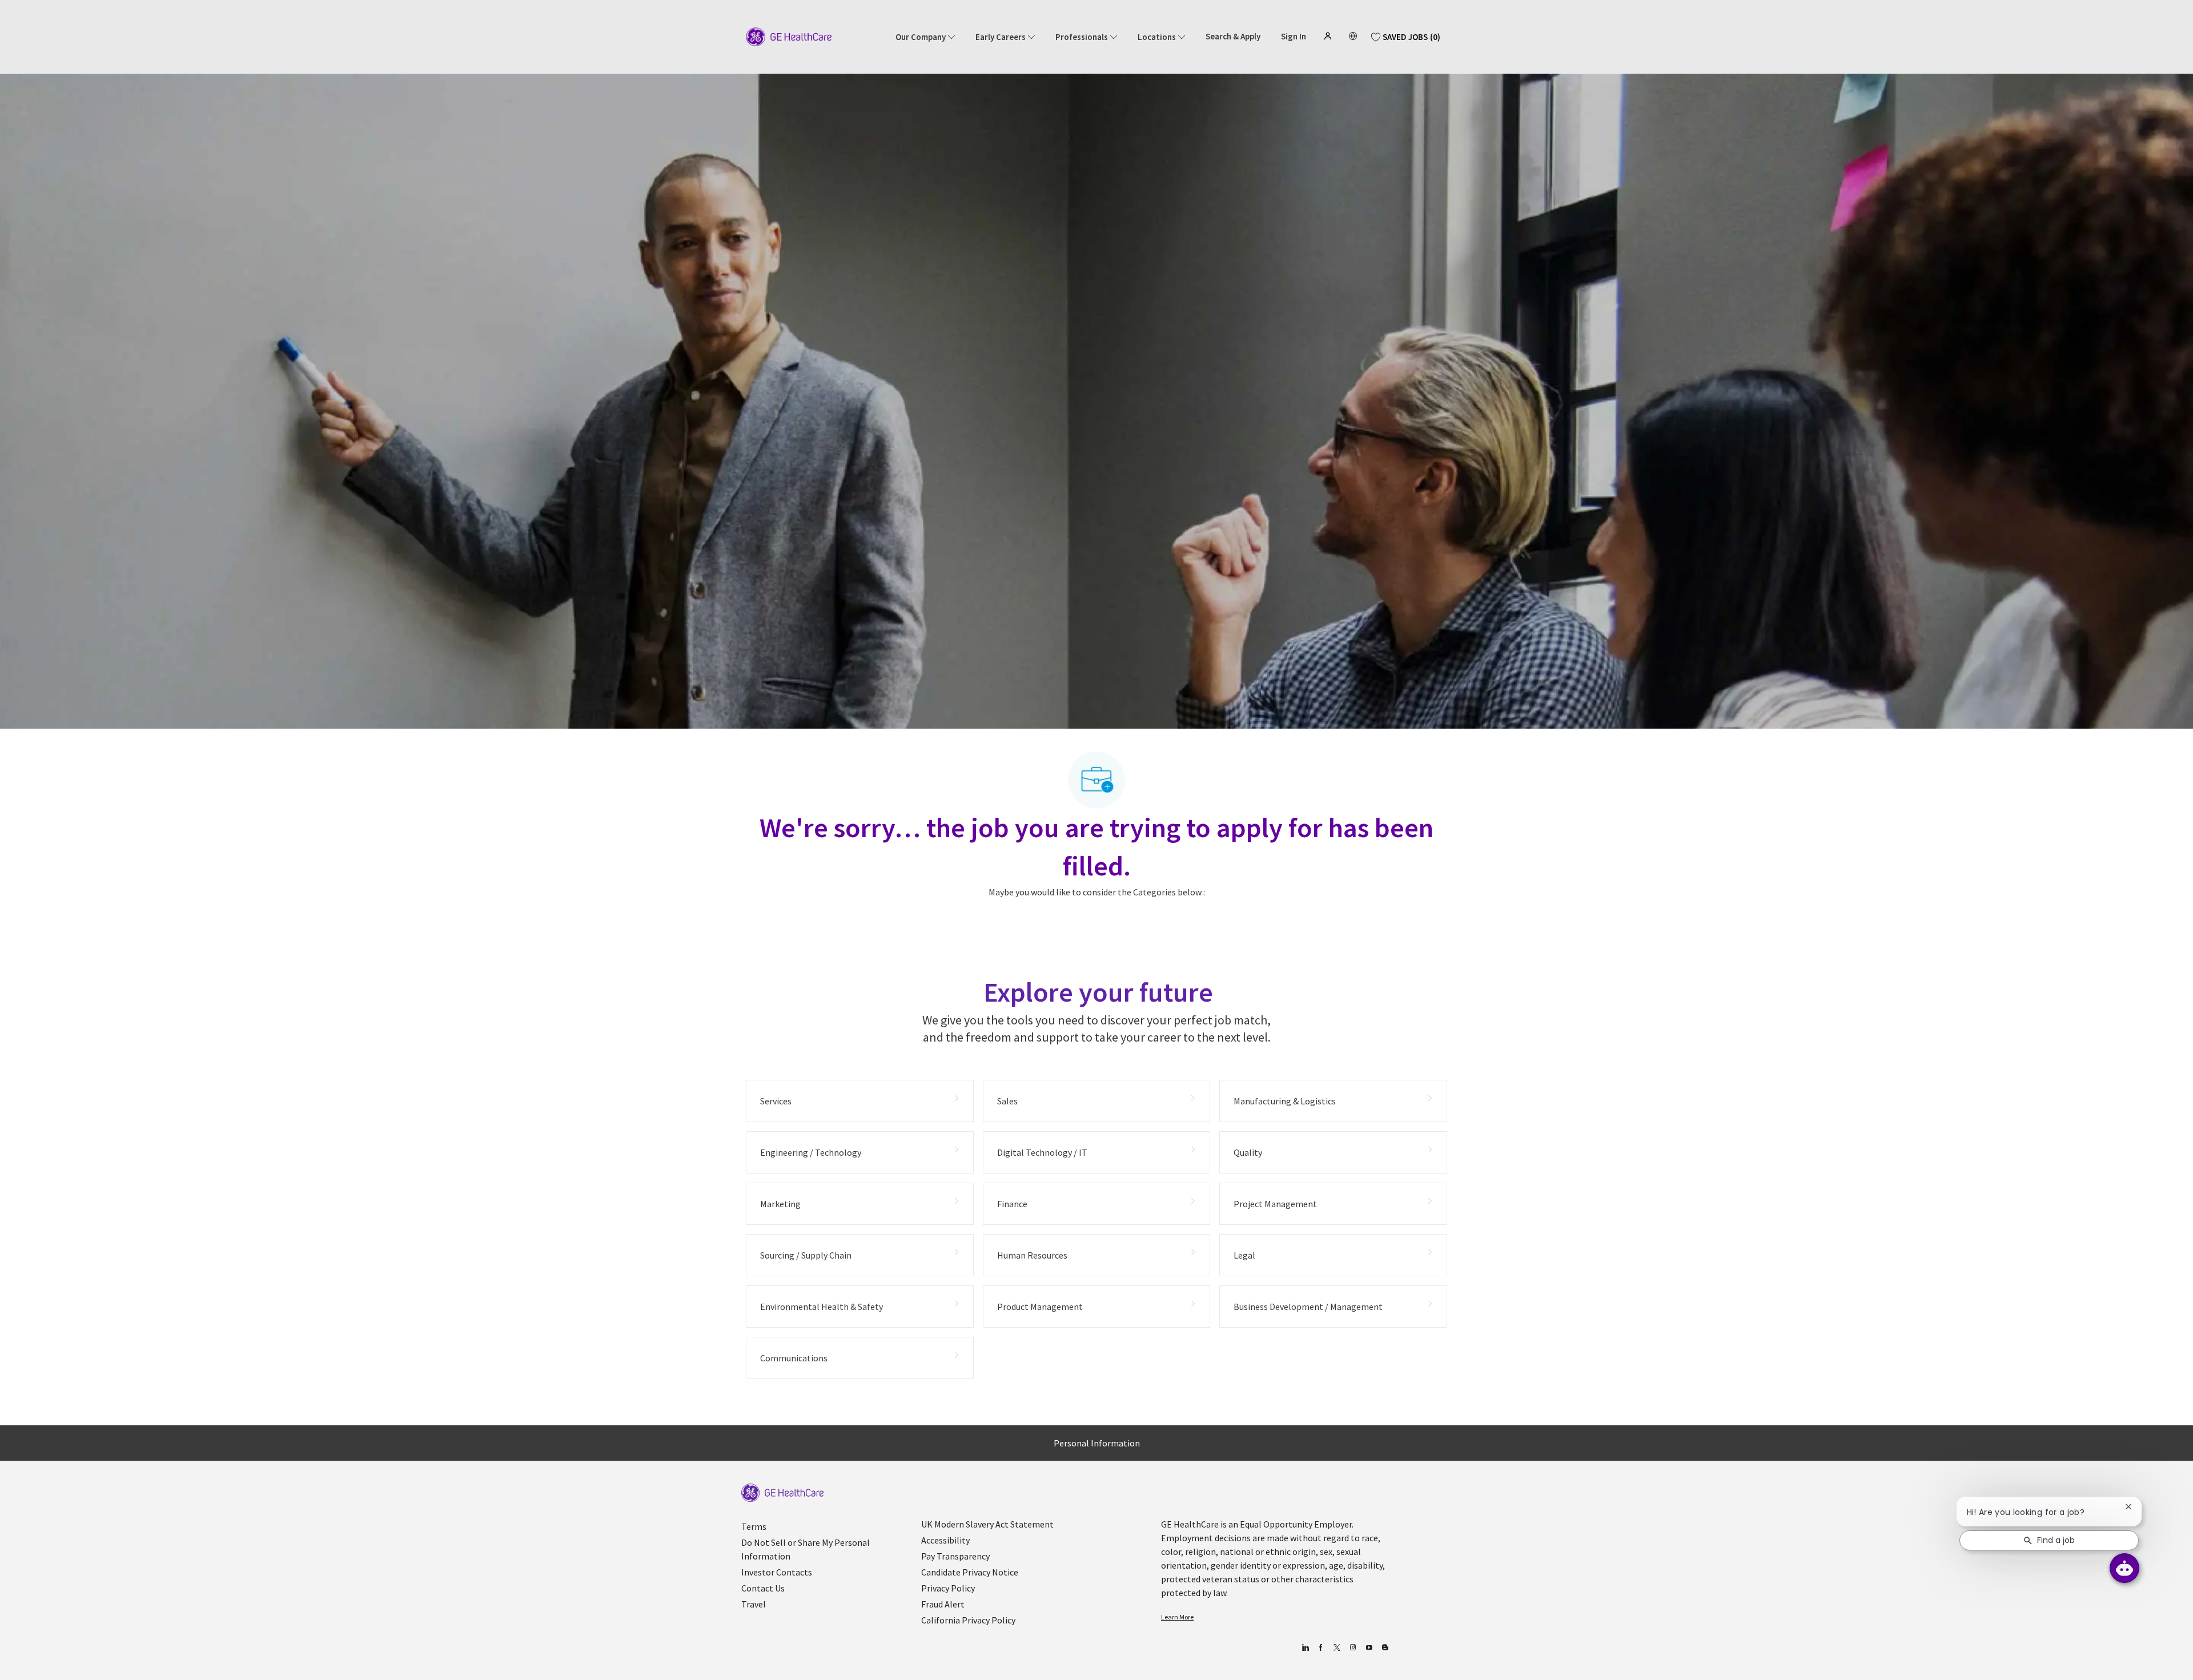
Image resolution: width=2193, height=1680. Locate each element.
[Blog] (1353, 1648)
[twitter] (1337, 1648)
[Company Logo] (789, 36)
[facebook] (1321, 1648)
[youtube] (1369, 1648)
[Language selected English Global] (1353, 36)
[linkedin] (1305, 1648)
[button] (1329, 36)
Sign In (1294, 37)
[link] (782, 1493)
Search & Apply (1233, 37)
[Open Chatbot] (2124, 1568)
